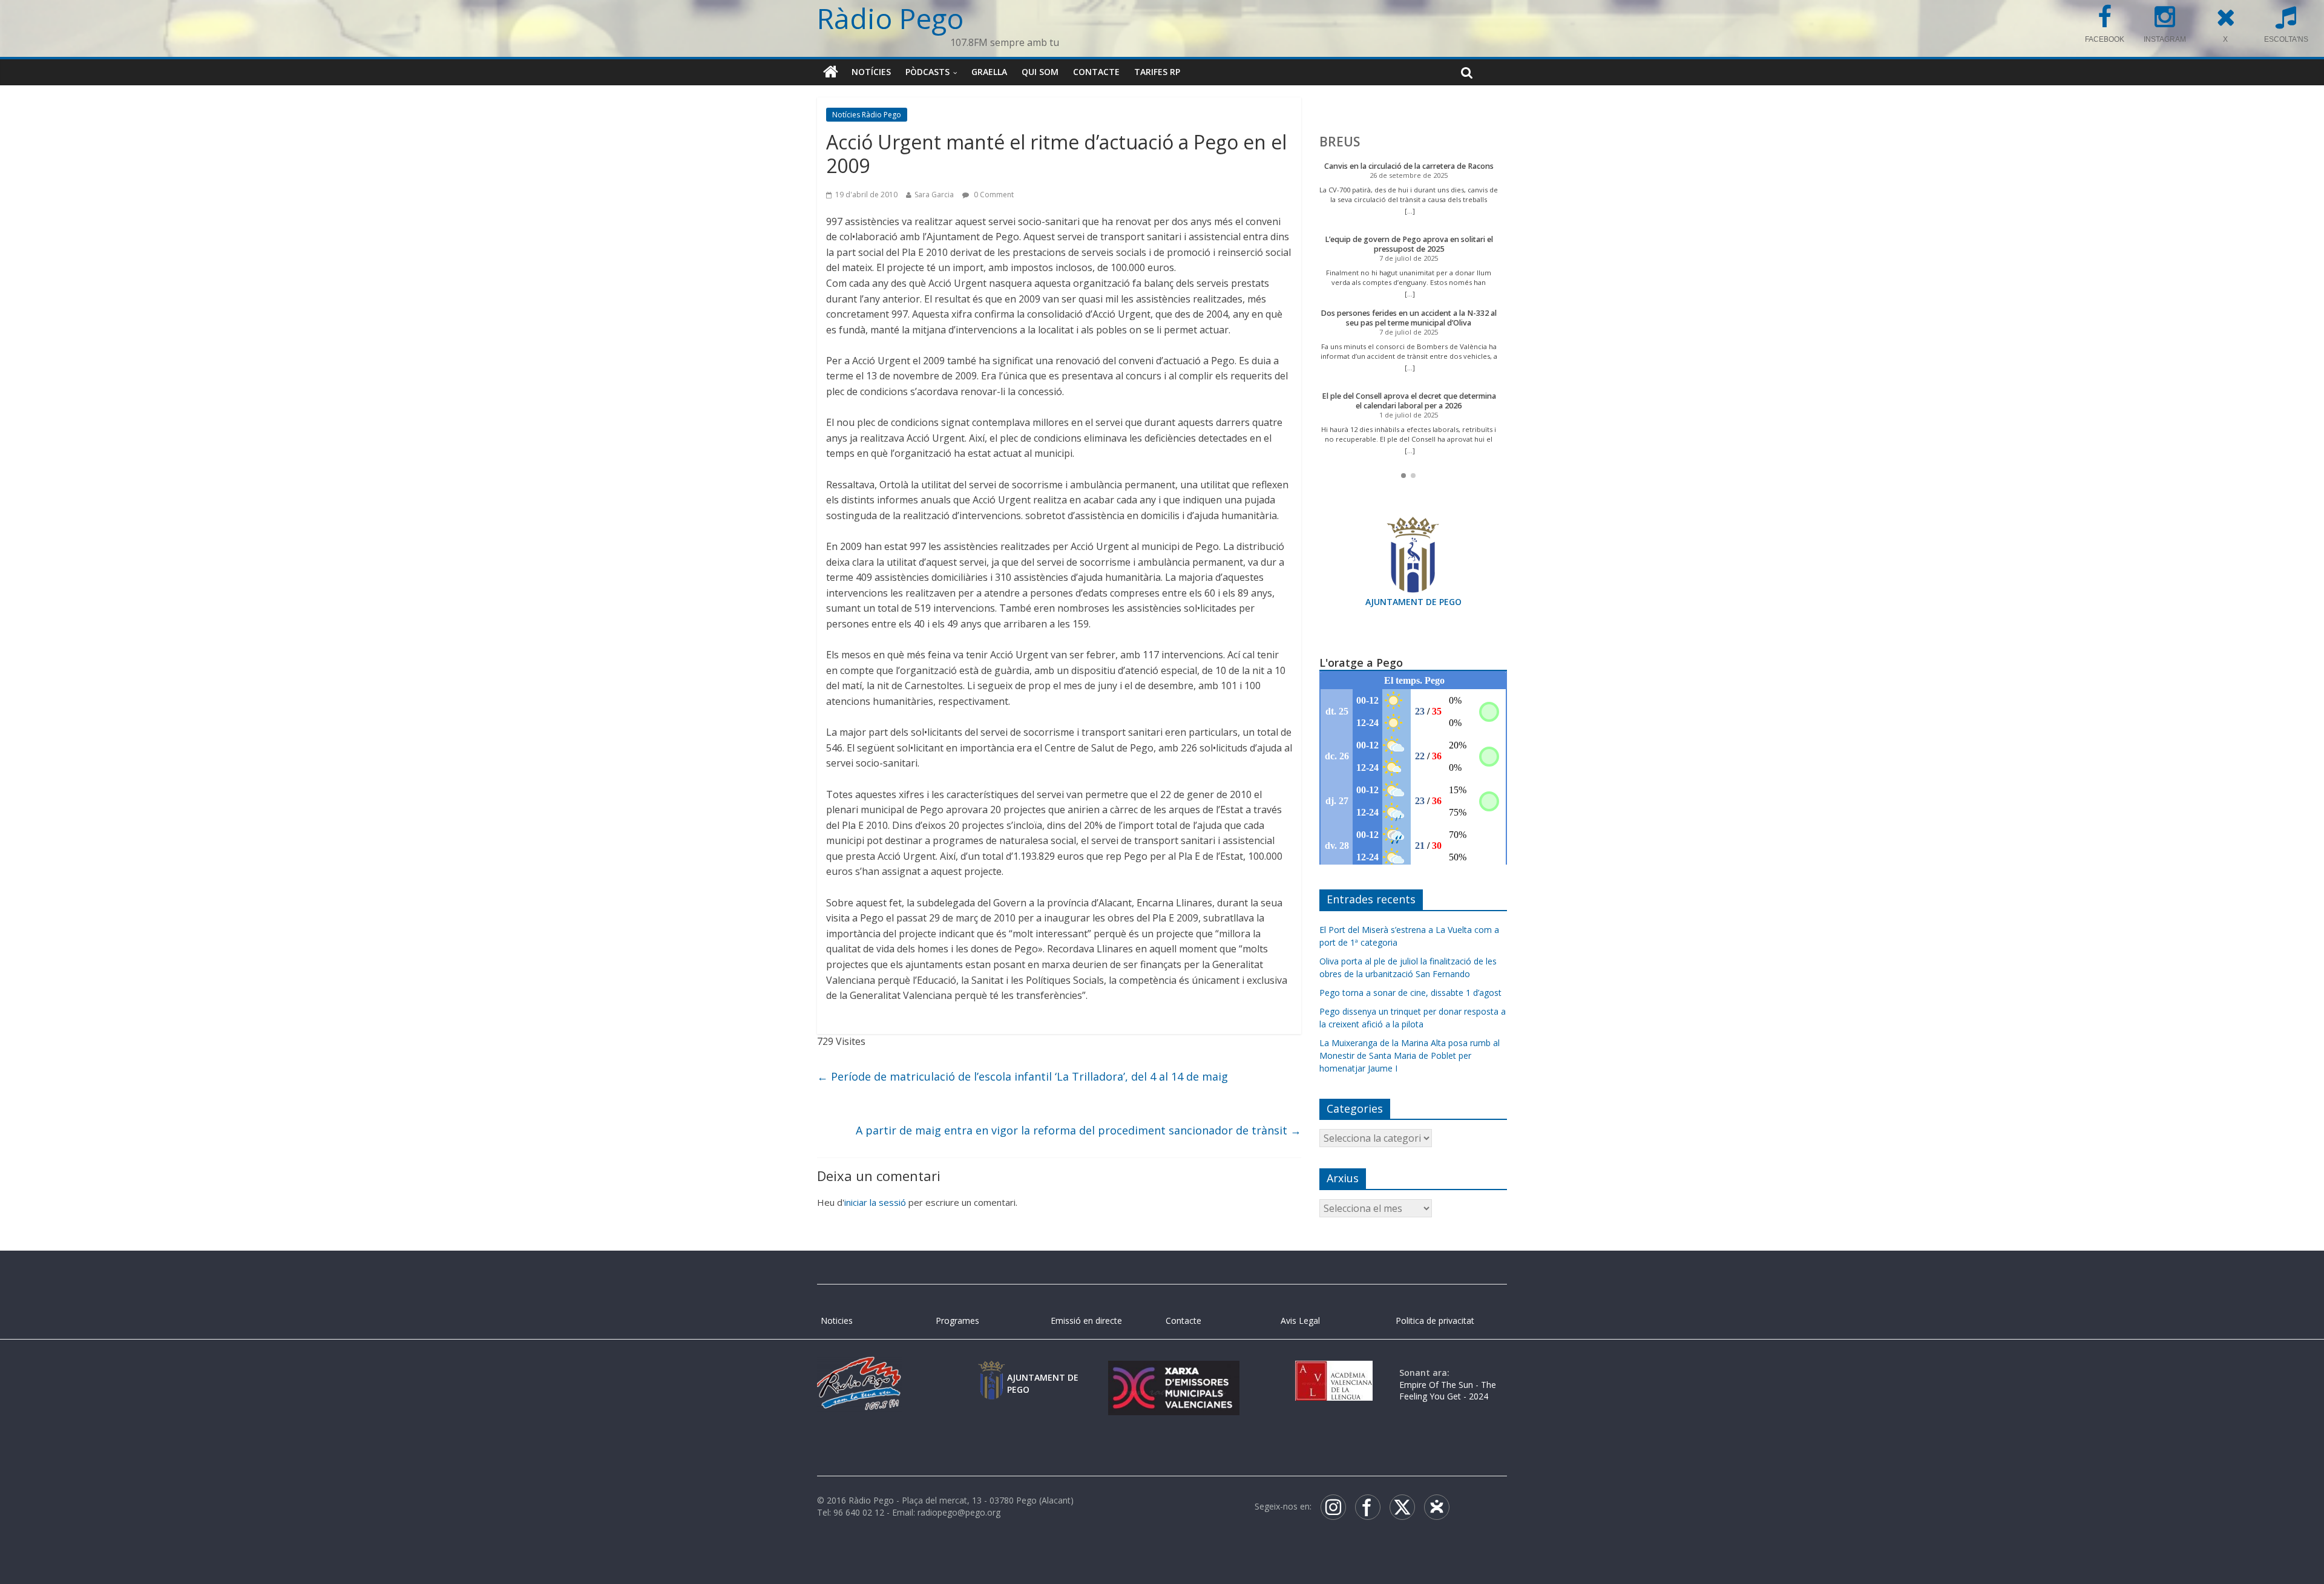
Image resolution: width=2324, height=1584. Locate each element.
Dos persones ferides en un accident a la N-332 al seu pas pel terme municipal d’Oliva (1409, 318)
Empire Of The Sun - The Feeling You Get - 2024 (1448, 1391)
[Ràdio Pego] (831, 72)
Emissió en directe (1086, 1321)
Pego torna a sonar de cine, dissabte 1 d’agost (1410, 993)
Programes (957, 1321)
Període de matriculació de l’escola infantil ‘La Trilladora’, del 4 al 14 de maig (1022, 1076)
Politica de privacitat (1435, 1321)
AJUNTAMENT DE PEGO (1413, 602)
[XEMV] (1173, 1373)
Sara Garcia (934, 195)
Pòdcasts (927, 72)
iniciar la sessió (875, 1202)
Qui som (1040, 72)
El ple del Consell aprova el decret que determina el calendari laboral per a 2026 (1409, 401)
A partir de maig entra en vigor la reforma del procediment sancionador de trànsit (1078, 1130)
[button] (1403, 476)
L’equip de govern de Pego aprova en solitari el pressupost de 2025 (1409, 244)
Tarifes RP (1157, 72)
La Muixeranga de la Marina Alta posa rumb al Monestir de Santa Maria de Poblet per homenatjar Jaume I (1410, 1055)
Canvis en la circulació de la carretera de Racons (1409, 166)
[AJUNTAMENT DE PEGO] (991, 1373)
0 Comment (993, 195)
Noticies (837, 1321)
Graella (989, 72)
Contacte (1096, 72)
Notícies (871, 72)
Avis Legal (1300, 1321)
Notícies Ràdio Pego (867, 115)
